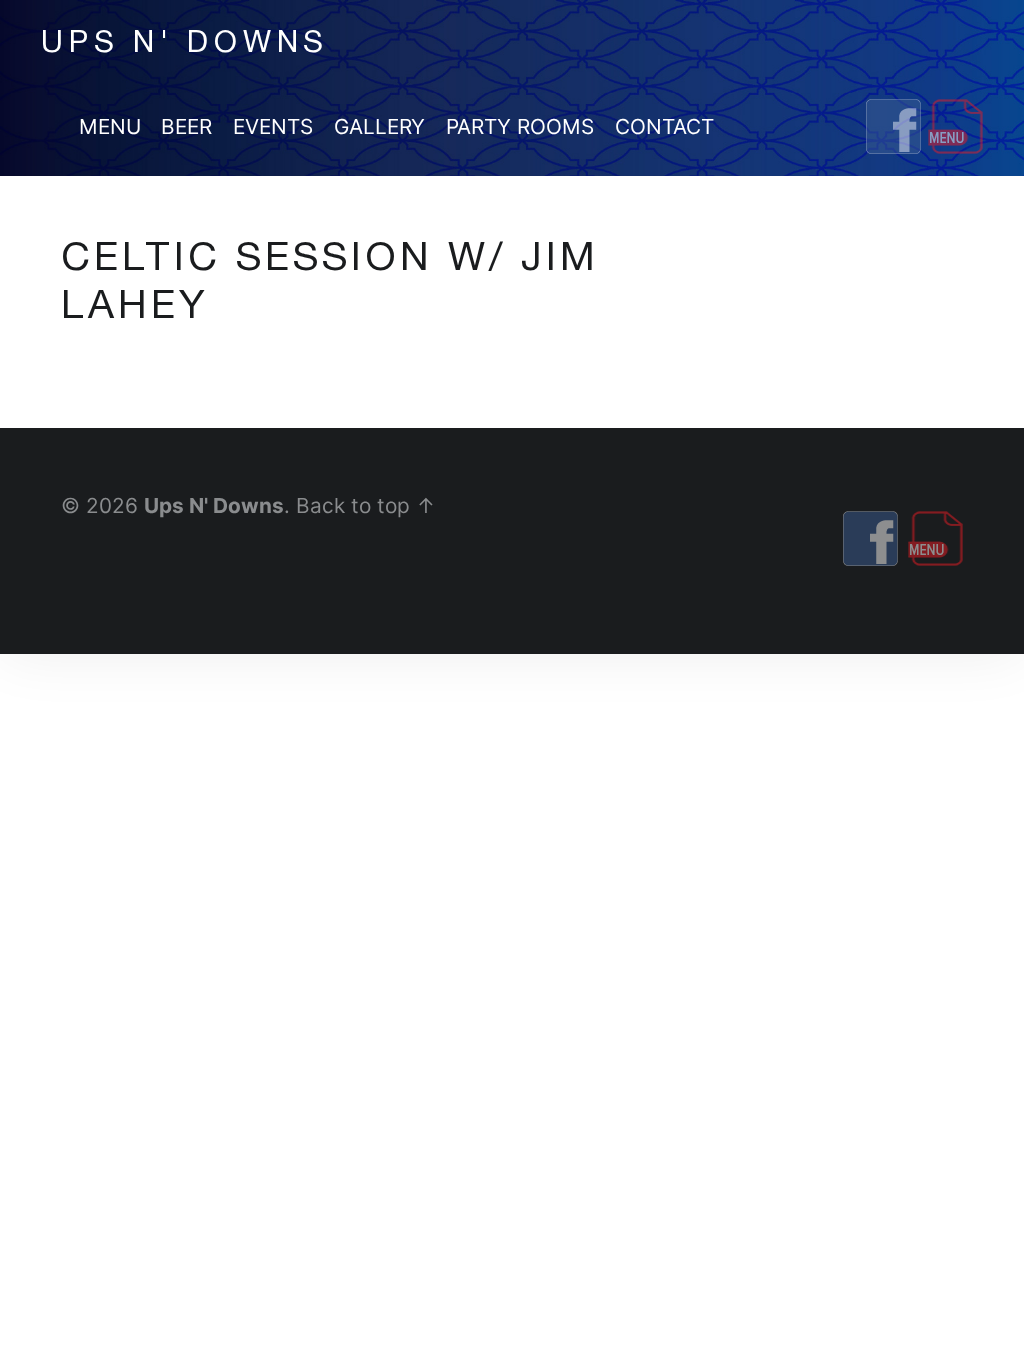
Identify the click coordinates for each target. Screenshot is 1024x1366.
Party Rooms (520, 126)
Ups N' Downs (214, 505)
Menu (110, 126)
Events (273, 126)
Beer (186, 126)
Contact (664, 126)
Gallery (379, 126)
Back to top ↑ (366, 505)
